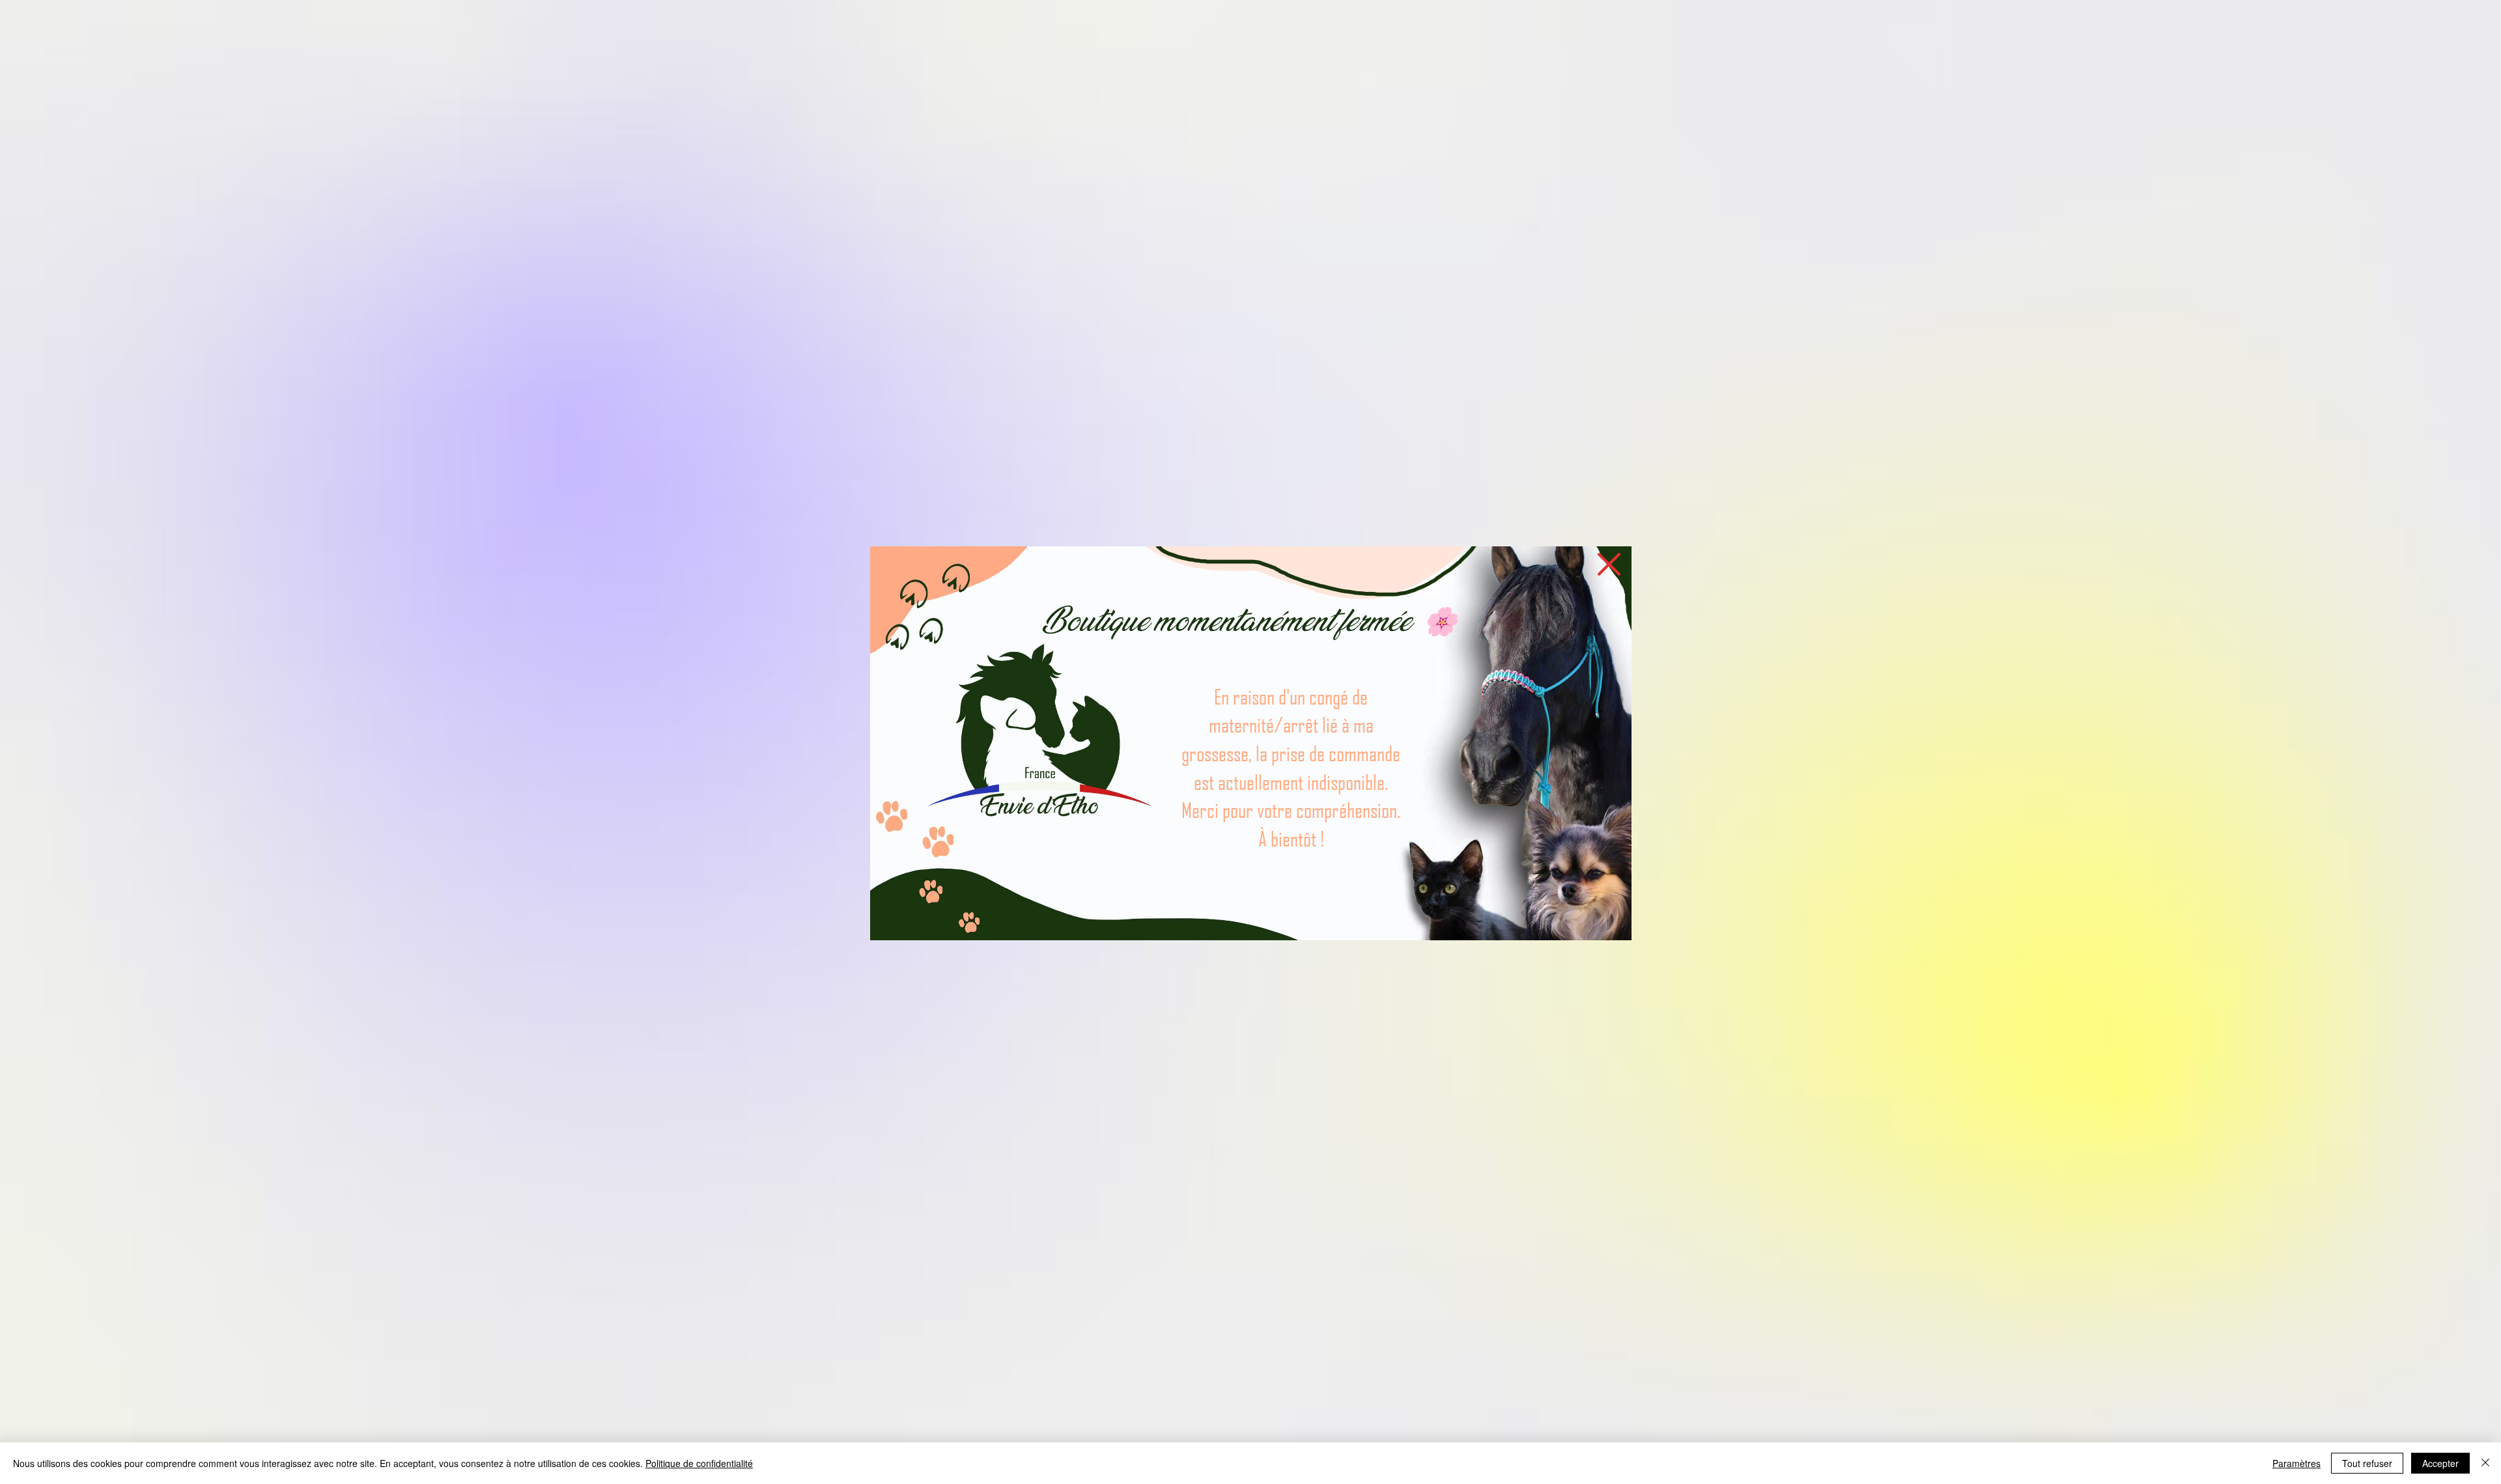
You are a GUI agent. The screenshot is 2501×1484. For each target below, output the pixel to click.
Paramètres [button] (2296, 1463)
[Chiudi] (2485, 1463)
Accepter (2440, 1463)
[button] (1609, 564)
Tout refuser (2367, 1463)
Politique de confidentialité (699, 1463)
